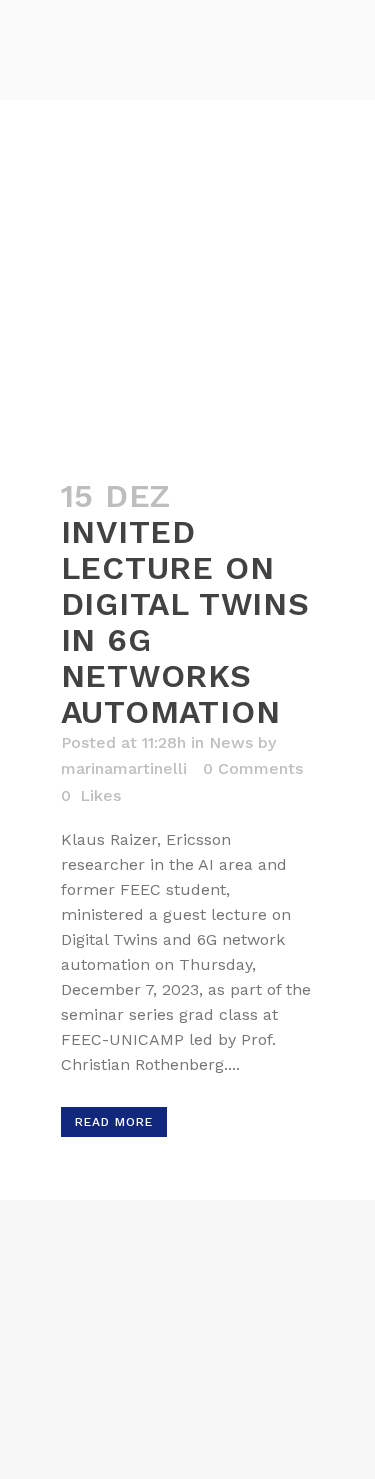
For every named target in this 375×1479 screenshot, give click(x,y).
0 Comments (253, 768)
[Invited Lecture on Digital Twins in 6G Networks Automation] (188, 371)
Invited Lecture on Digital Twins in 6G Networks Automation (185, 622)
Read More (114, 1122)
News (231, 742)
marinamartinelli (124, 768)
